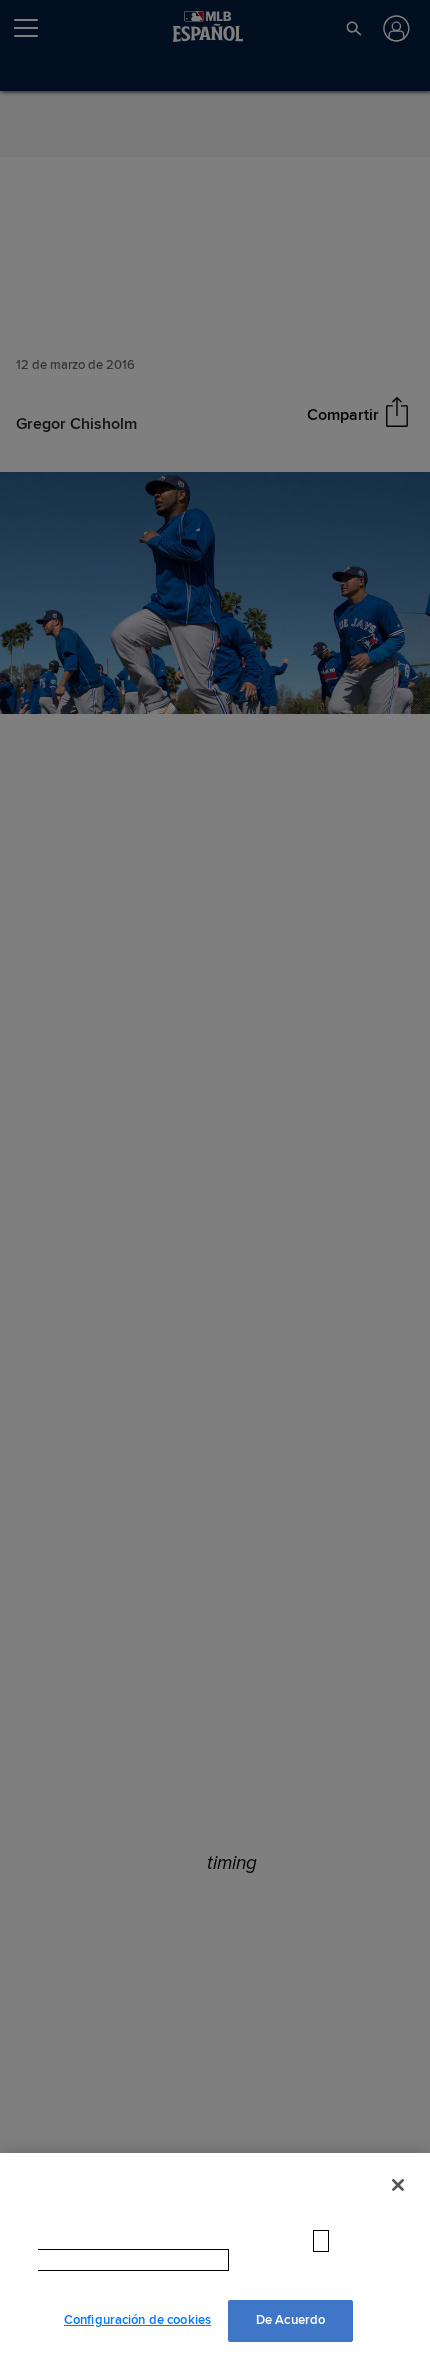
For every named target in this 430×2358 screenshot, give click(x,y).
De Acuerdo (290, 2320)
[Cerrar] (398, 2205)
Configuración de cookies (137, 2320)
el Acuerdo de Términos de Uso (250, 2280)
